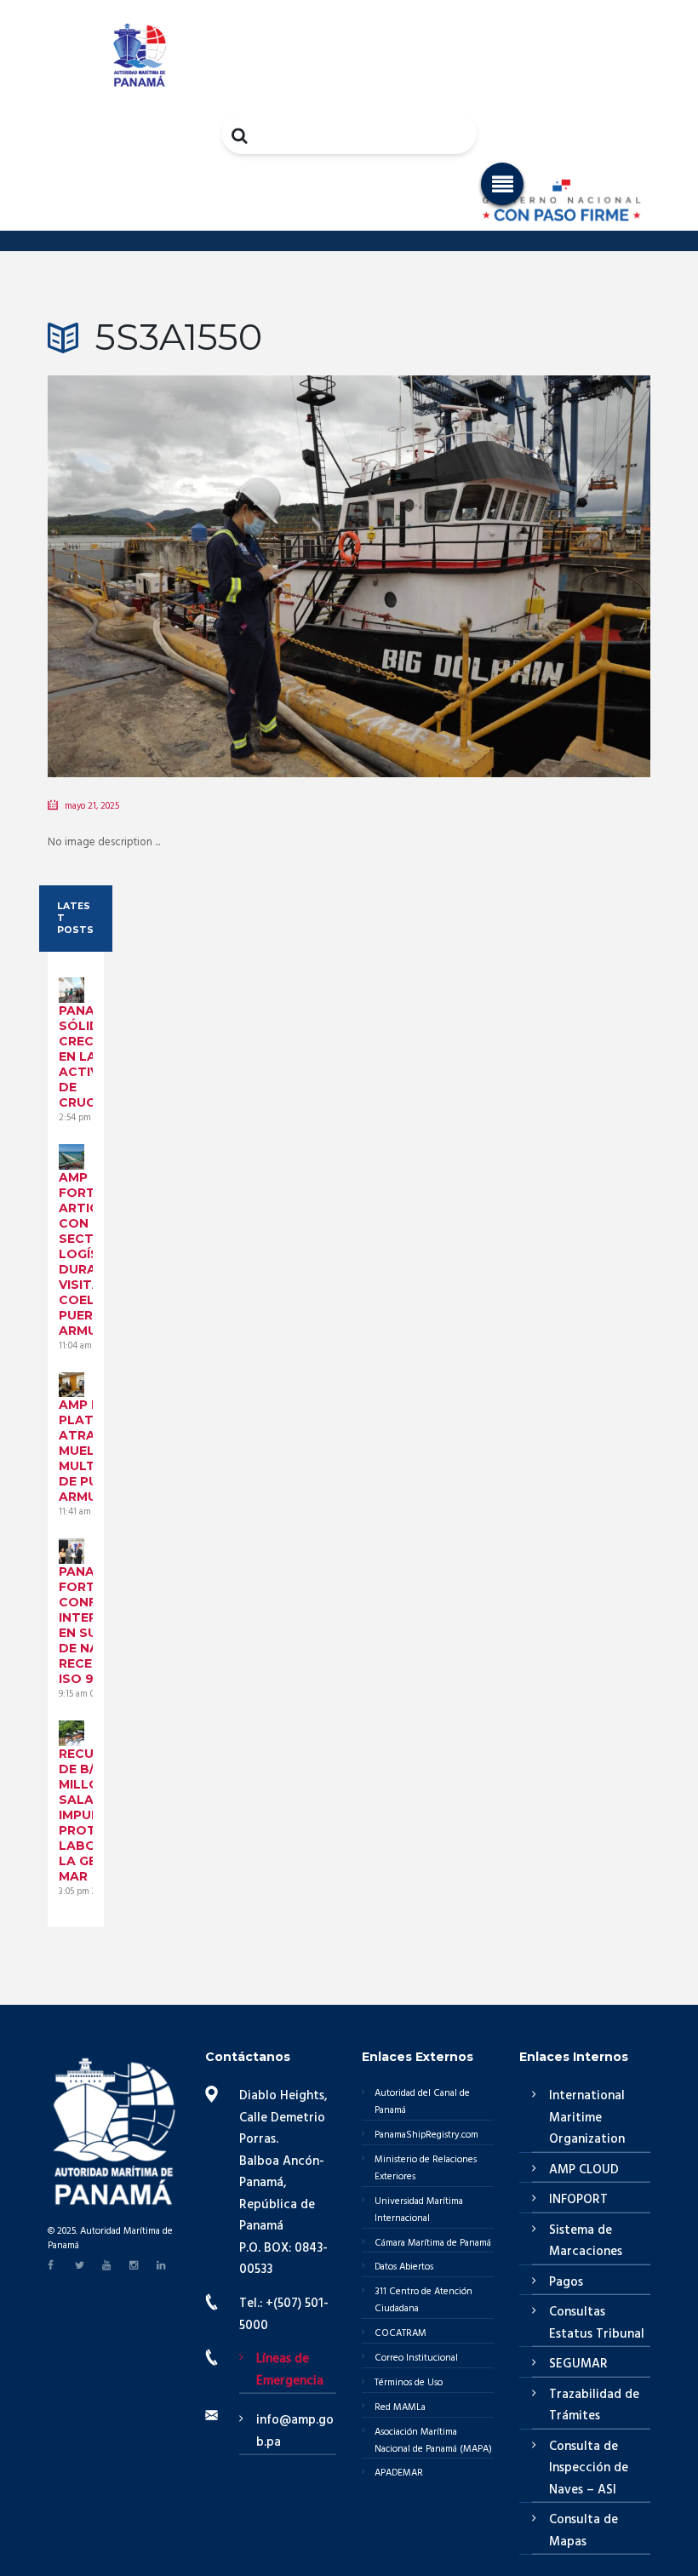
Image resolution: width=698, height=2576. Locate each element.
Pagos (566, 2282)
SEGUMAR (578, 2364)
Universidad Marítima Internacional (419, 2210)
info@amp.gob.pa (295, 2431)
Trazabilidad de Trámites (594, 2406)
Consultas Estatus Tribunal (597, 2323)
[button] (502, 184)
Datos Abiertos (404, 2267)
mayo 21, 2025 (92, 806)
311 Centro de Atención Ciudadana (423, 2300)
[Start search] (241, 135)
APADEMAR (399, 2473)
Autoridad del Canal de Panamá (422, 2102)
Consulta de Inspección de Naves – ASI (589, 2468)
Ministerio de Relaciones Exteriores (426, 2168)
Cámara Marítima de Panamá (433, 2243)
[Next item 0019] (500, 551)
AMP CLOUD (584, 2170)
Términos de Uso (409, 2383)
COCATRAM (400, 2333)
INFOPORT (578, 2200)
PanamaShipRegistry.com (426, 2135)
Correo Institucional (416, 2358)
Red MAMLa (400, 2407)
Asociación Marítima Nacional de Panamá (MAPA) (433, 2441)
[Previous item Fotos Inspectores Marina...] (198, 551)
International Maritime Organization (587, 2118)
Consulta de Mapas (584, 2531)
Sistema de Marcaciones (586, 2241)
